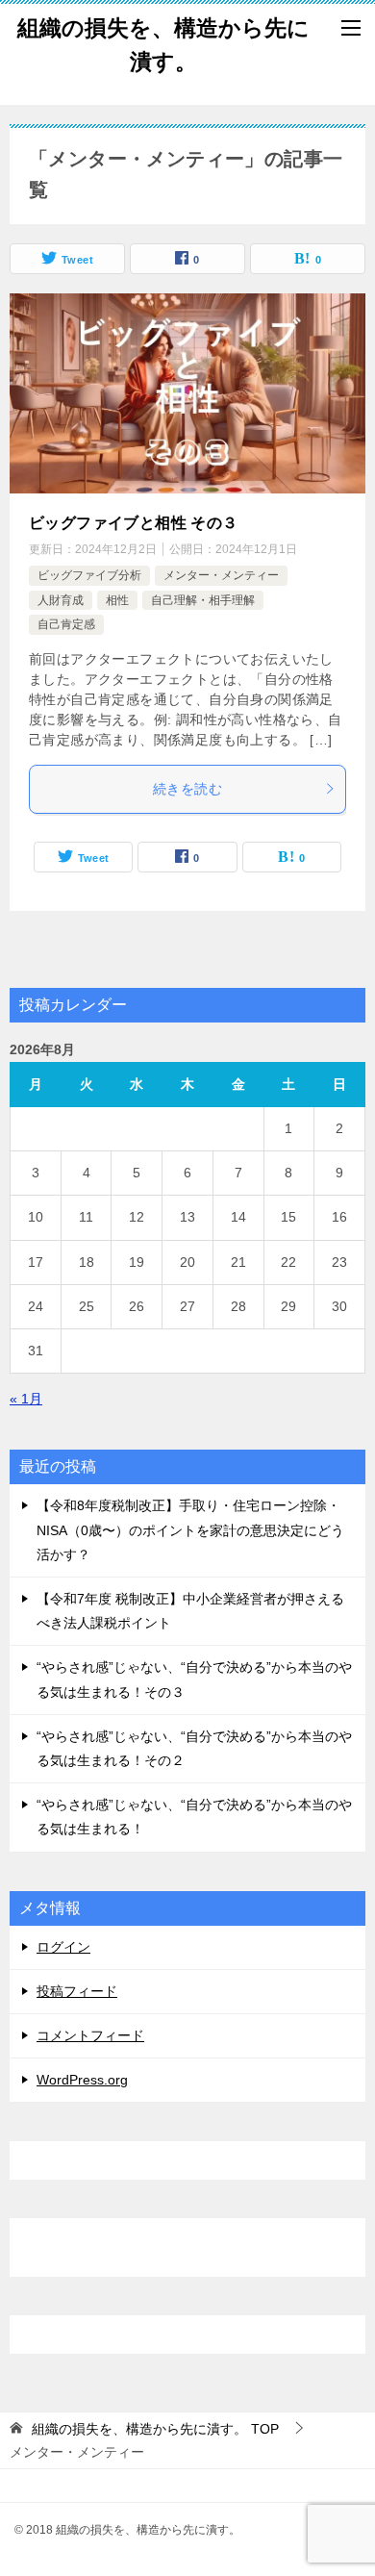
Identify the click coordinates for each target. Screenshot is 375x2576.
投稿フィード (77, 1991)
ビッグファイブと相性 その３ (134, 523)
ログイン (63, 1947)
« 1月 (26, 1399)
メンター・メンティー (221, 575)
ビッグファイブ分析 (89, 575)
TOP (155, 2429)
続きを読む (187, 789)
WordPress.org (82, 2080)
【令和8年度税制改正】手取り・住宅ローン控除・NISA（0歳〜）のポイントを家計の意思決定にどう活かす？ (190, 1529)
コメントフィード (90, 2035)
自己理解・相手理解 (203, 600)
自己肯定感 (66, 624)
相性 (117, 600)
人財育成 (61, 600)
